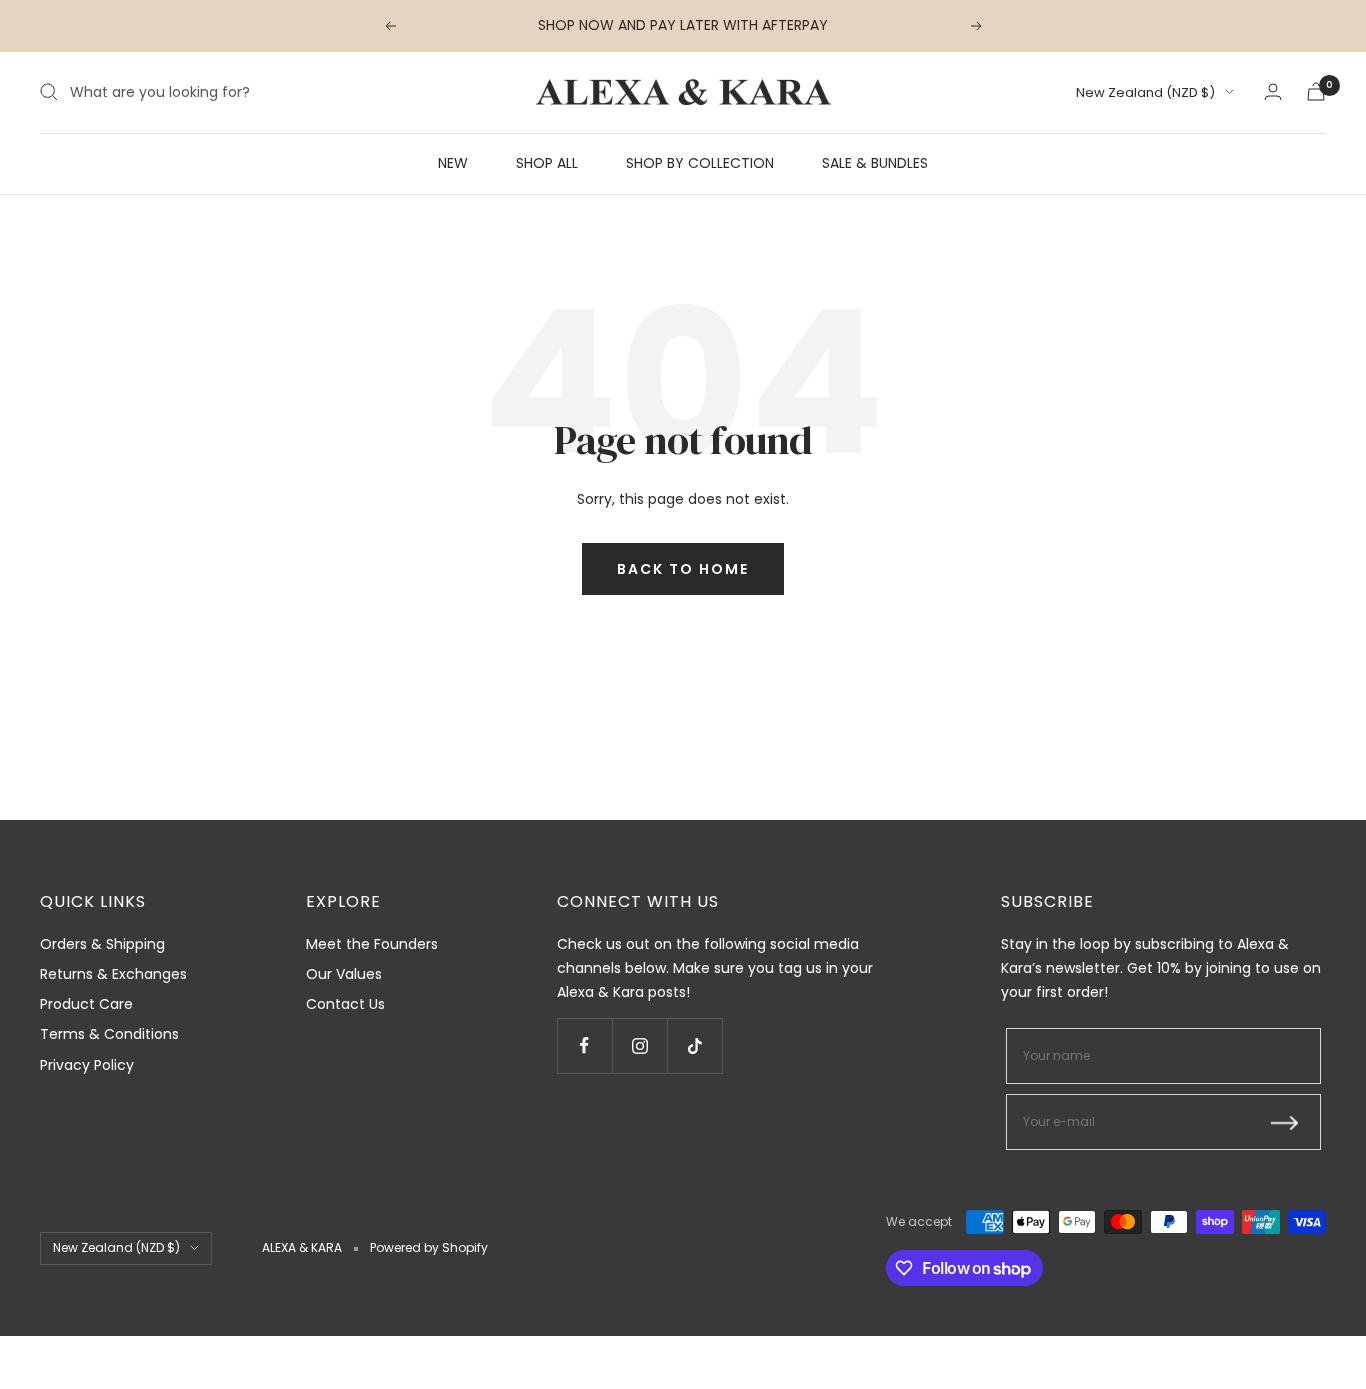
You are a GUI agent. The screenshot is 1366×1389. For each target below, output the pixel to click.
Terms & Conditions (109, 1034)
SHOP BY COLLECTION (700, 162)
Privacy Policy (87, 1065)
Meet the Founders (372, 944)
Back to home (683, 569)
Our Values (344, 974)
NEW (453, 162)
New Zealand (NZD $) (1145, 92)
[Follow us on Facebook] (584, 1045)
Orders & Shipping (102, 944)
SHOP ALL (547, 162)
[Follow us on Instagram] (639, 1045)
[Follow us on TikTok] (694, 1045)
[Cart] (1316, 91)
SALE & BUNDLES (875, 162)
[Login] (1273, 91)
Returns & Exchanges (113, 974)
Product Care (86, 1004)
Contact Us (345, 1004)
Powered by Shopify (429, 1247)
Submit (1291, 1122)
